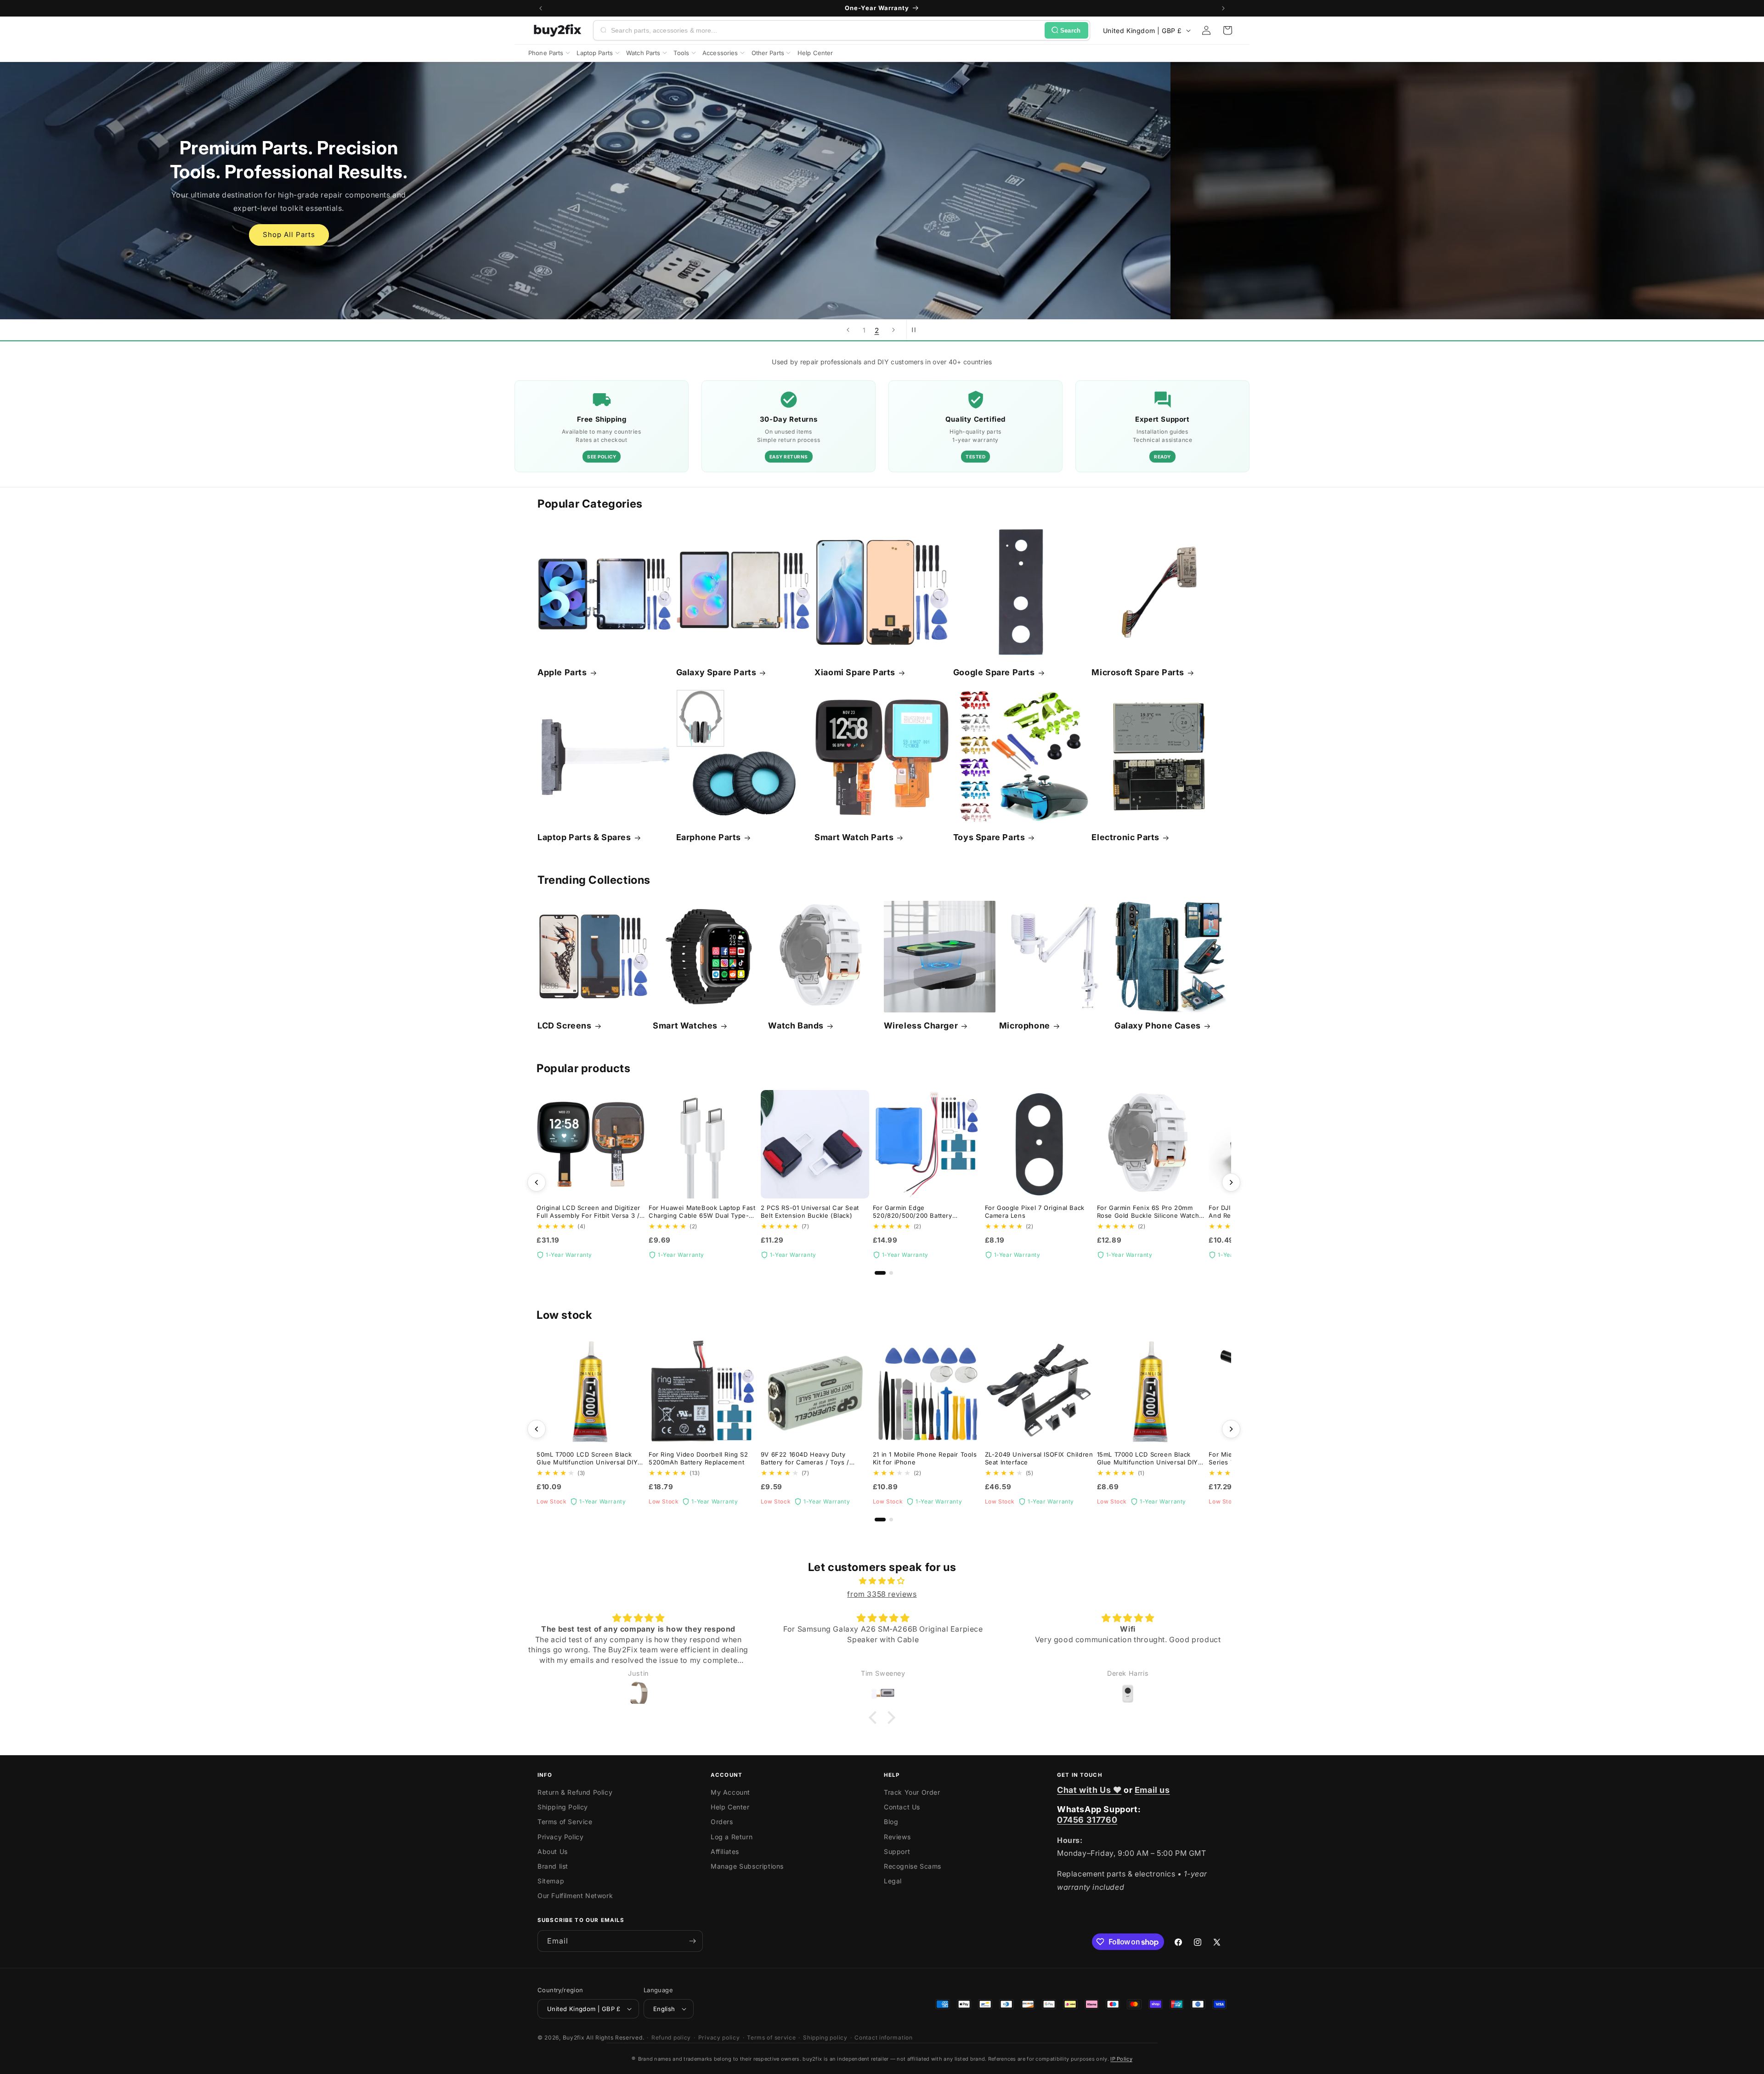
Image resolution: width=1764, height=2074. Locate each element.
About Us (553, 1851)
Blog (891, 1822)
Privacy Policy (560, 1837)
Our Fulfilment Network (575, 1896)
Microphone (1025, 1026)
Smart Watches (685, 1026)
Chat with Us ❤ (1089, 1790)
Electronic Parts (1125, 837)
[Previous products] (537, 1182)
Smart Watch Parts (854, 837)
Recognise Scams (913, 1866)
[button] (1227, 30)
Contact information (883, 2037)
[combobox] (826, 30)
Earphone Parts (709, 837)
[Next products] (1231, 1182)
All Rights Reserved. (615, 2037)
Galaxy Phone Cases (1158, 1026)
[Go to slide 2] (891, 1273)
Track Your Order (912, 1792)
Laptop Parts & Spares (584, 837)
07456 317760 (1087, 1820)
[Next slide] (893, 330)
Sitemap (551, 1881)
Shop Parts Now (882, 223)
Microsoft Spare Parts (1138, 672)
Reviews (897, 1837)
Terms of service (771, 2037)
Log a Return (732, 1837)
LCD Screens (565, 1026)
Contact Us (902, 1807)
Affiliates (725, 1851)
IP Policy (1121, 2059)
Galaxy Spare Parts (716, 672)
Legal (893, 1881)
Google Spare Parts (994, 672)
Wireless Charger (921, 1026)
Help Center (730, 1807)
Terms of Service (565, 1822)
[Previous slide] (848, 330)
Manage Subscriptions (747, 1866)
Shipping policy (825, 2037)
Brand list (553, 1866)
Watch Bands (796, 1026)
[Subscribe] (692, 1941)
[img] (882, 1581)
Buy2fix (574, 2037)
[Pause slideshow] (916, 330)
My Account (730, 1792)
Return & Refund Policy (575, 1792)
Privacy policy (719, 2037)
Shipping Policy (563, 1807)
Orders (722, 1822)
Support (897, 1851)
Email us (1152, 1790)
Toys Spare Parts (989, 837)
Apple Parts (562, 672)
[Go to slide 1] (880, 1273)
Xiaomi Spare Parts (855, 672)
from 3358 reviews (882, 1594)
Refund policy (671, 2037)
